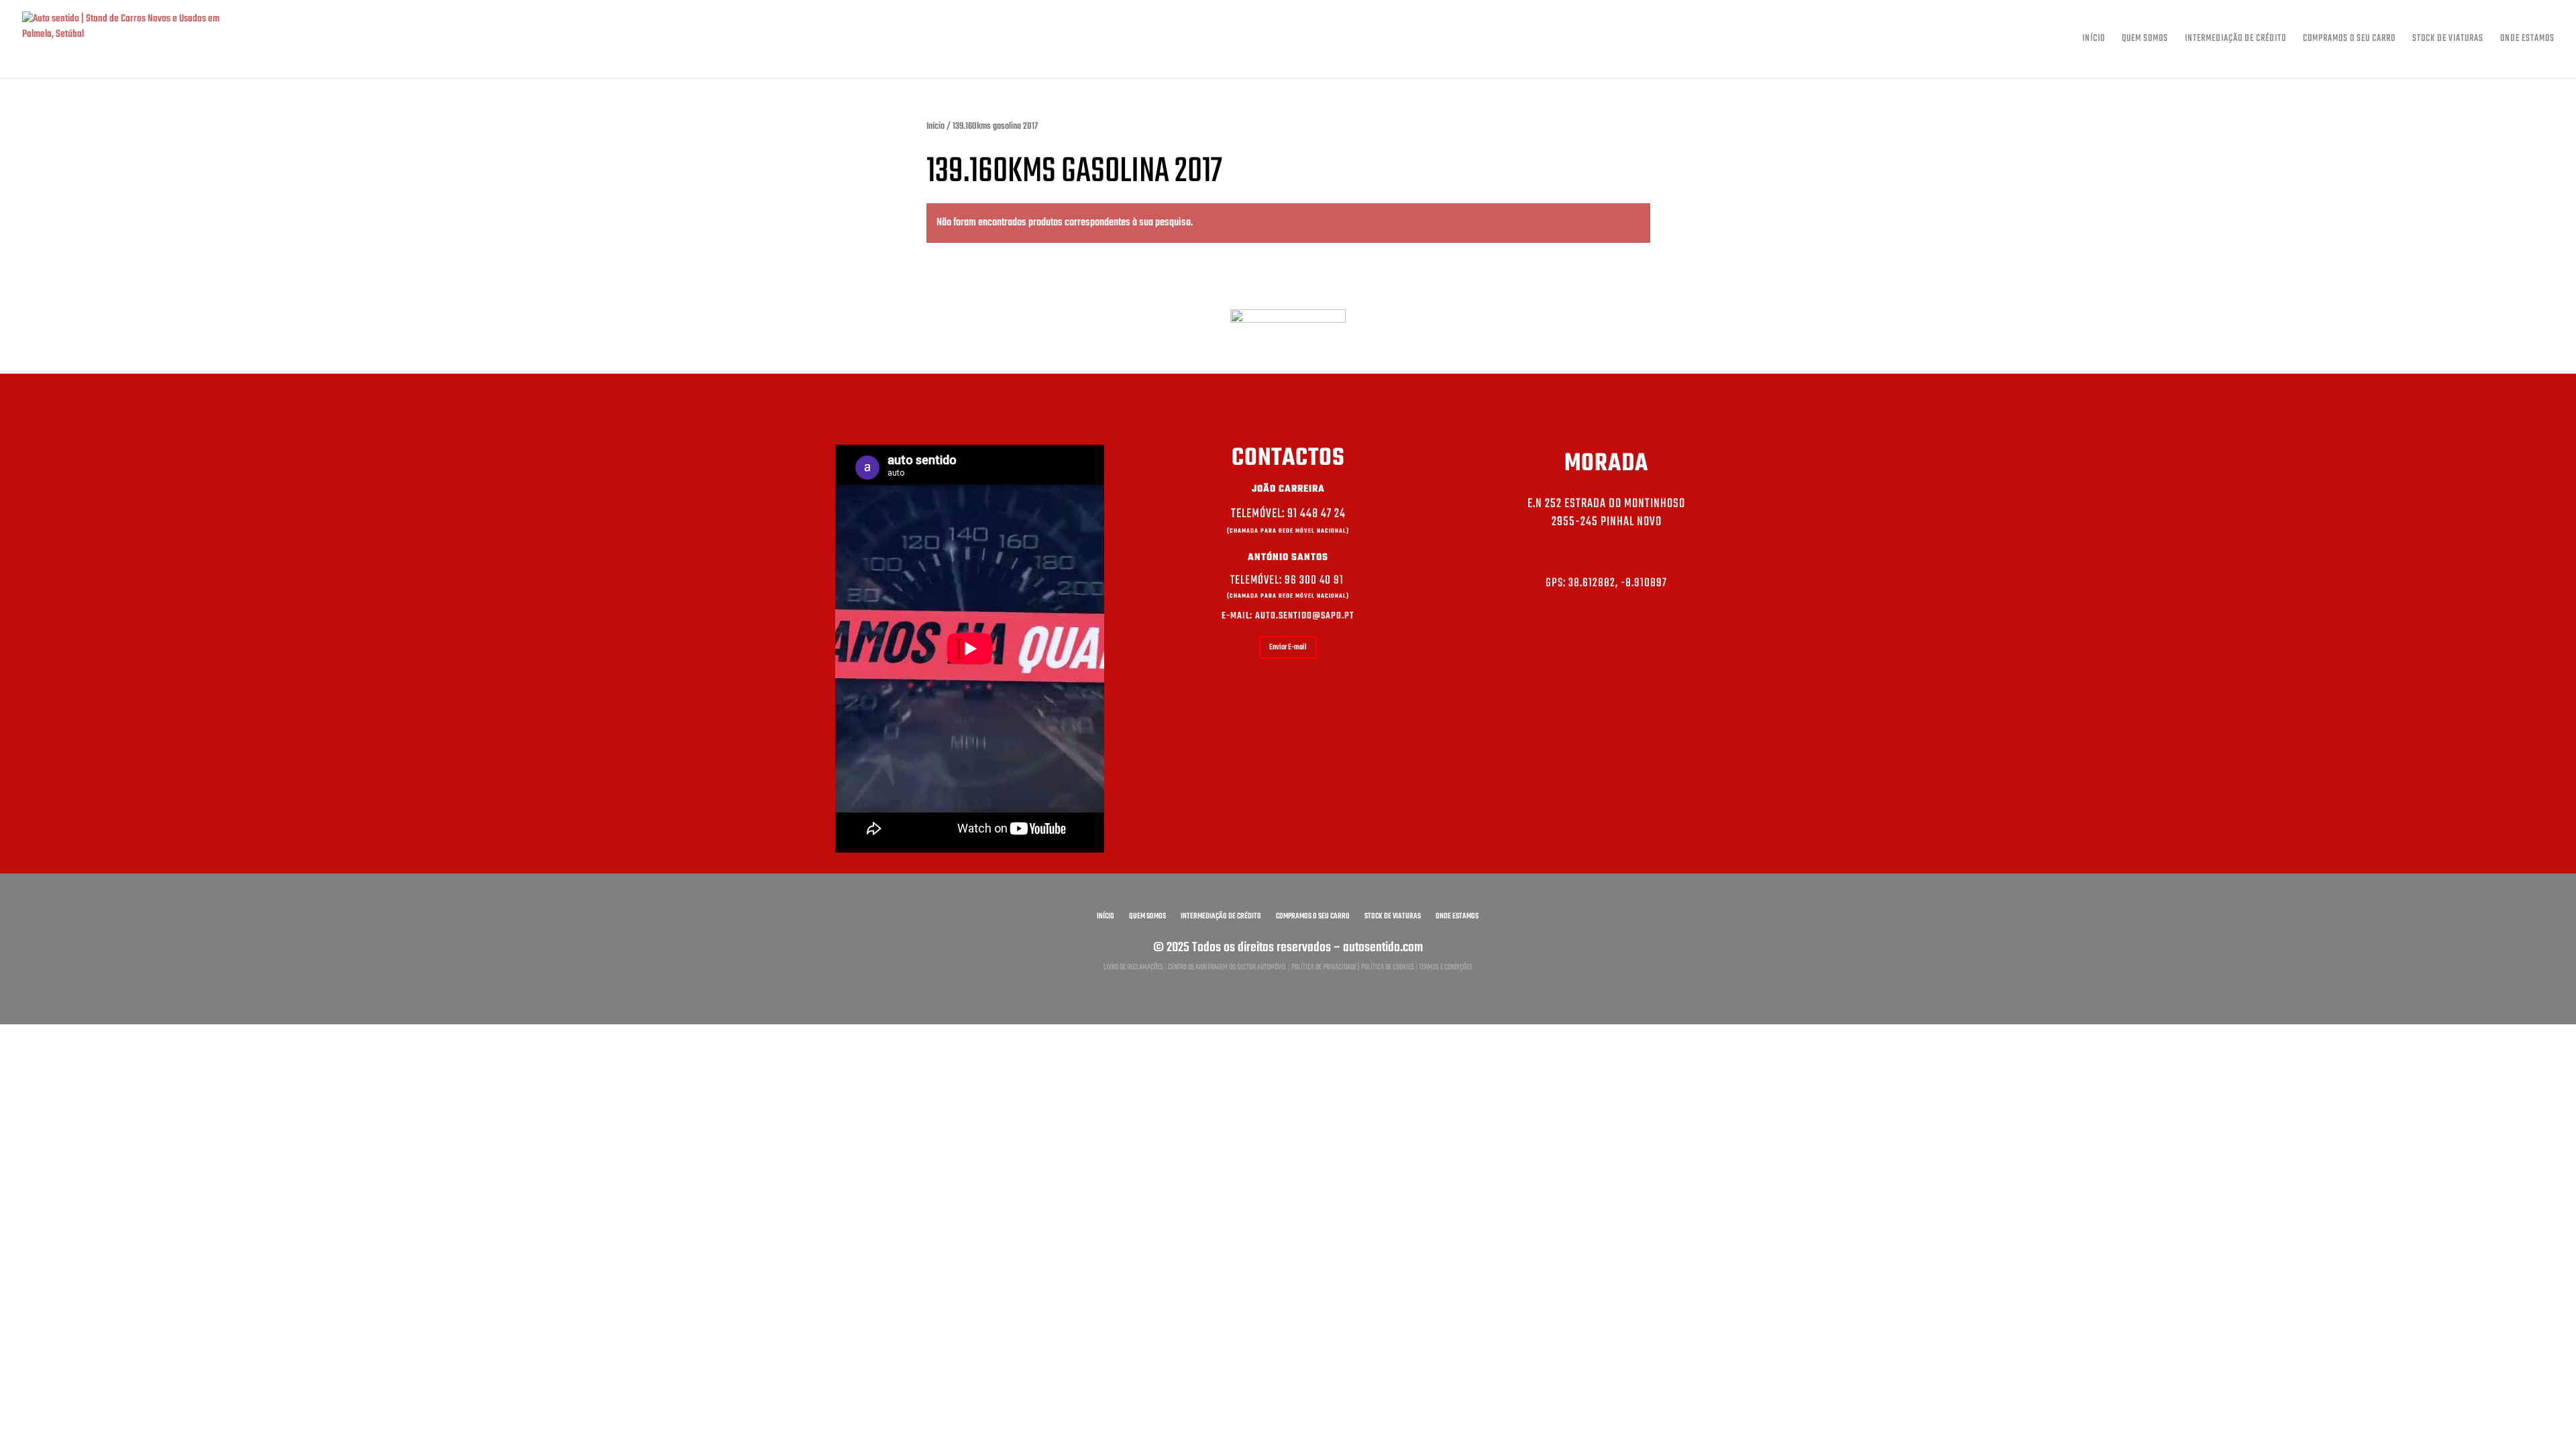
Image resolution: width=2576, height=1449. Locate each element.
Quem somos (2145, 40)
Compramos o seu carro (2349, 40)
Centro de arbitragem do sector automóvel (1227, 967)
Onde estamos (2527, 40)
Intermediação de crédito (2236, 40)
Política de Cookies (1388, 967)
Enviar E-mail (1288, 647)
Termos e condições (1446, 967)
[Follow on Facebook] (1607, 635)
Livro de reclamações (1133, 967)
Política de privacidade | (1326, 967)
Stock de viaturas (2448, 40)
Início (2094, 40)
